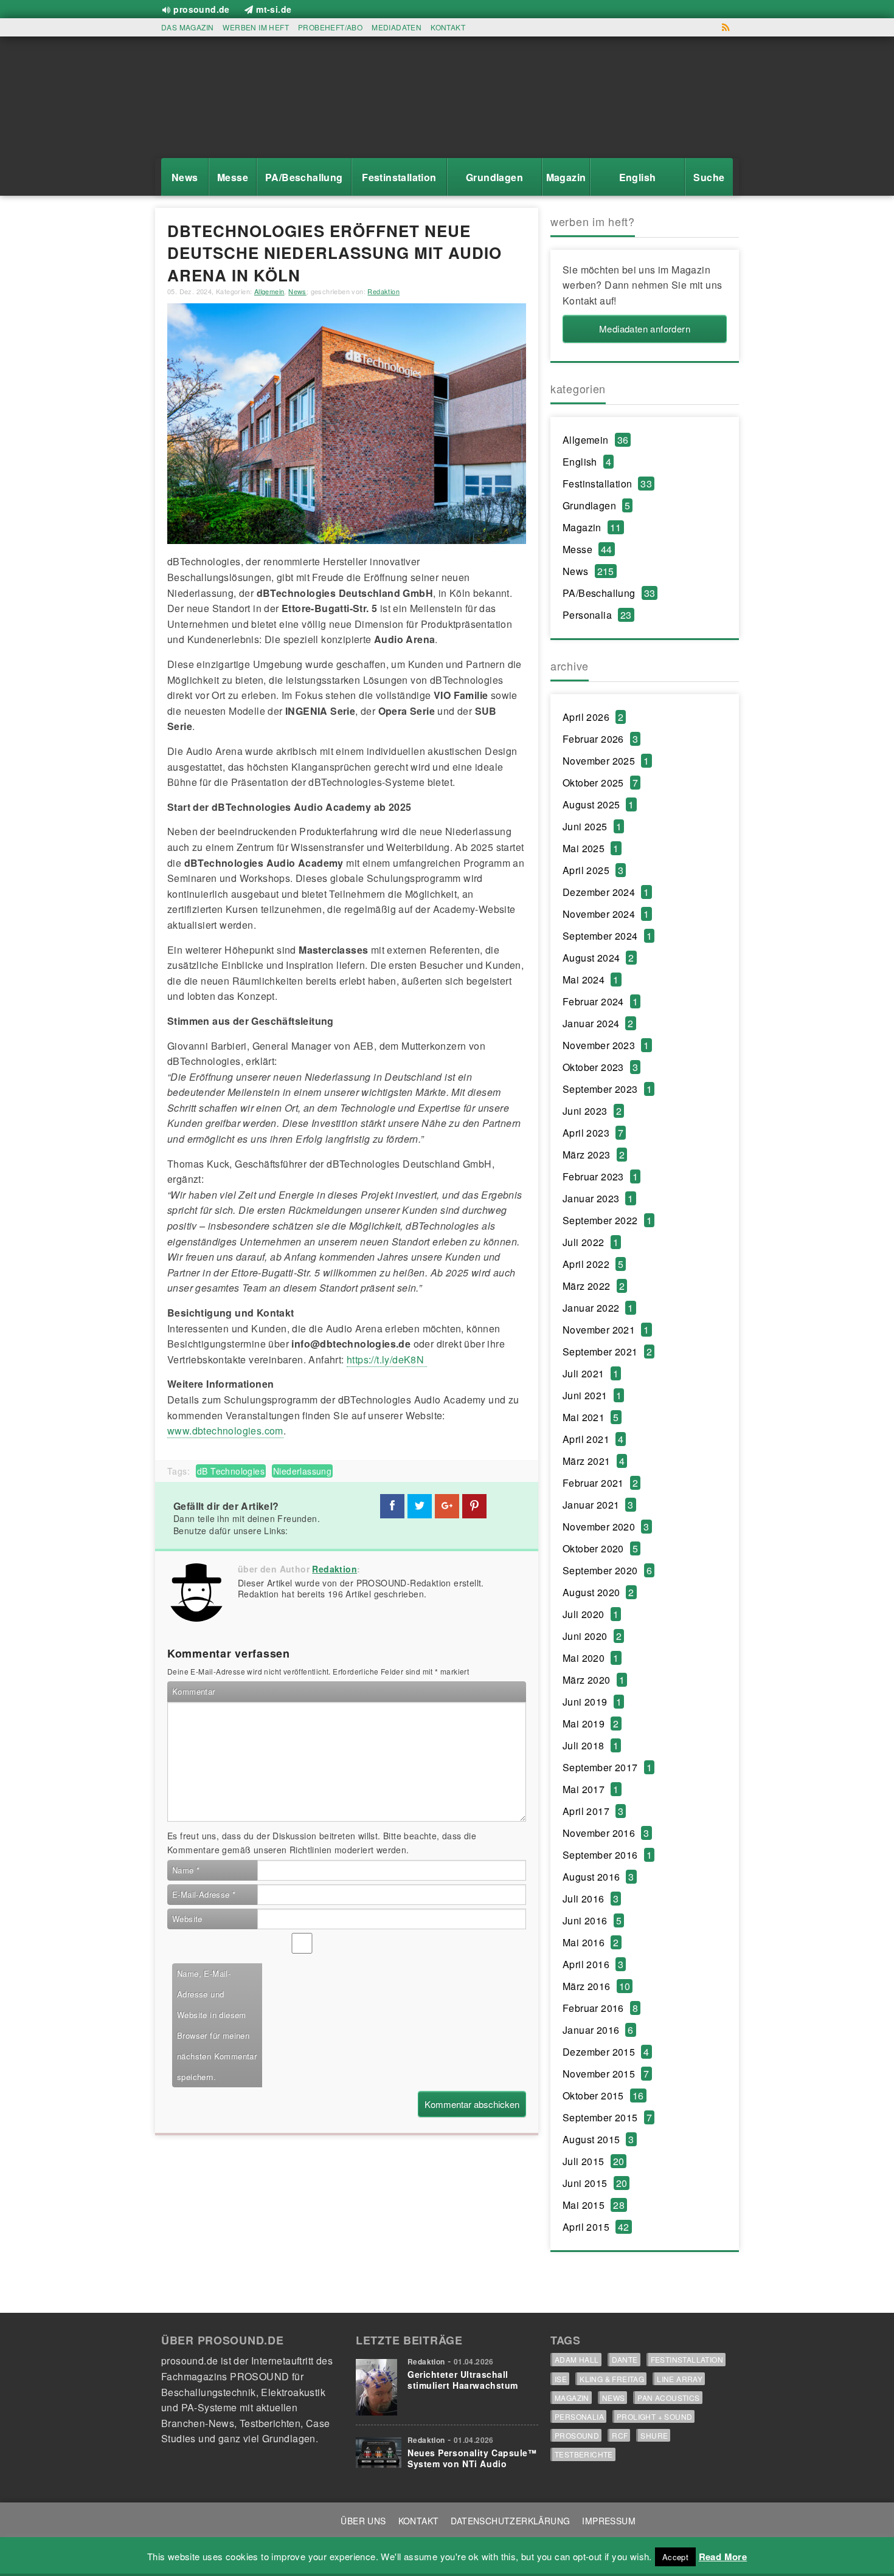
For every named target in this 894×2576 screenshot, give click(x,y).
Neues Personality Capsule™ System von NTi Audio (472, 2458)
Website (187, 1919)
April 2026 (593, 717)
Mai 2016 (591, 1942)
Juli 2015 (593, 2161)
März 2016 (596, 1986)
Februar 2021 (600, 1483)
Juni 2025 (592, 826)
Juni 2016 (592, 1920)
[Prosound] (216, 101)
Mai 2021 (591, 1417)
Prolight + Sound (654, 2416)
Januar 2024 (598, 1023)
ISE (561, 2379)
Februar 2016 (600, 2008)
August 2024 (598, 958)
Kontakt (448, 27)
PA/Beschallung (609, 593)
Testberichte (584, 2454)
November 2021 (606, 1330)
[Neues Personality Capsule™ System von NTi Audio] (379, 2450)
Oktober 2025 (600, 783)
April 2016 (593, 1964)
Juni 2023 (592, 1111)
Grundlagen (596, 505)
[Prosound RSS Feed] (726, 27)
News (297, 291)
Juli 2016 (591, 1899)
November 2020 (606, 1527)
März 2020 (594, 1680)
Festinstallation (607, 484)
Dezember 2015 (606, 2052)
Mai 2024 (591, 980)
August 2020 (598, 1592)
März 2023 (594, 1155)
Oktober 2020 (600, 1548)
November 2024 (606, 914)
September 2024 (607, 936)
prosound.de (201, 9)
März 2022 (594, 1286)
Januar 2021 (598, 1505)
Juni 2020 (592, 1636)
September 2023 (607, 1089)
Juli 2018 (591, 1745)
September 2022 (607, 1220)
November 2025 (606, 761)
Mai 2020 (591, 1658)
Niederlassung (302, 1471)
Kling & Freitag (612, 2379)
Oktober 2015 (603, 2096)
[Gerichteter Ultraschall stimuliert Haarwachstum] (379, 2384)
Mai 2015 (594, 2205)
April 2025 (593, 870)
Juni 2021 (592, 1395)
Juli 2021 (591, 1373)
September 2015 (607, 2117)
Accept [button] (675, 2557)
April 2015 (596, 2227)
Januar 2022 (598, 1308)
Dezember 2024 (606, 892)
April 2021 (593, 1439)
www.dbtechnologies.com (225, 1431)
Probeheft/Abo (330, 27)
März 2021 (594, 1461)
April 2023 (593, 1133)
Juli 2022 (591, 1242)
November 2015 (606, 2074)
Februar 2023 (600, 1176)
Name (186, 1870)
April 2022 (593, 1264)
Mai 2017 (591, 1789)
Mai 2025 (591, 848)
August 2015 (598, 2139)
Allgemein (269, 291)
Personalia (597, 615)
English (587, 462)
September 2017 (607, 1767)
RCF (620, 2435)
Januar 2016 (598, 2030)
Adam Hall (577, 2359)
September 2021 (607, 1352)
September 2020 (607, 1570)
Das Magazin (187, 27)
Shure (654, 2435)
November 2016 (606, 1833)
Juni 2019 (592, 1702)
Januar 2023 (598, 1198)
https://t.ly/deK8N (387, 1359)
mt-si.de (274, 9)
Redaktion (383, 291)
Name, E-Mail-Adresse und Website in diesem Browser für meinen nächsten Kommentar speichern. (217, 2025)
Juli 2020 (591, 1614)
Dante (625, 2359)
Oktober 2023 (600, 1067)
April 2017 (593, 1811)
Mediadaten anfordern (645, 329)
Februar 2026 (600, 739)
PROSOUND (577, 2435)
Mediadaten (397, 27)
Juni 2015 (595, 2183)
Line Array (680, 2379)
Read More (723, 2557)
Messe (587, 549)
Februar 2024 (600, 1001)
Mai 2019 (591, 1724)
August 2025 (598, 804)
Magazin (592, 527)
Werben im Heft (256, 27)
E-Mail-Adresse (204, 1894)
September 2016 (607, 1855)
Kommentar (194, 1691)
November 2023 (606, 1045)
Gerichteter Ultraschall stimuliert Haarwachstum (463, 2380)
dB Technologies (231, 1471)
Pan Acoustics (668, 2398)
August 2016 (598, 1877)
